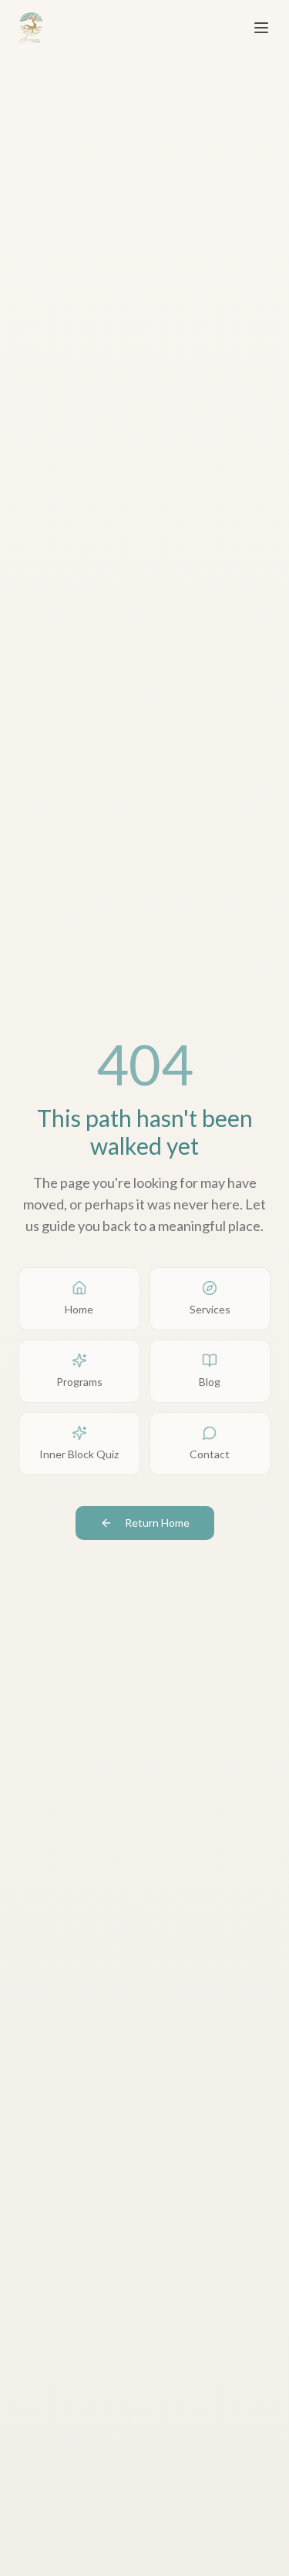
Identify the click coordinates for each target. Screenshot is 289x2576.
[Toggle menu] (261, 28)
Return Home (157, 1523)
